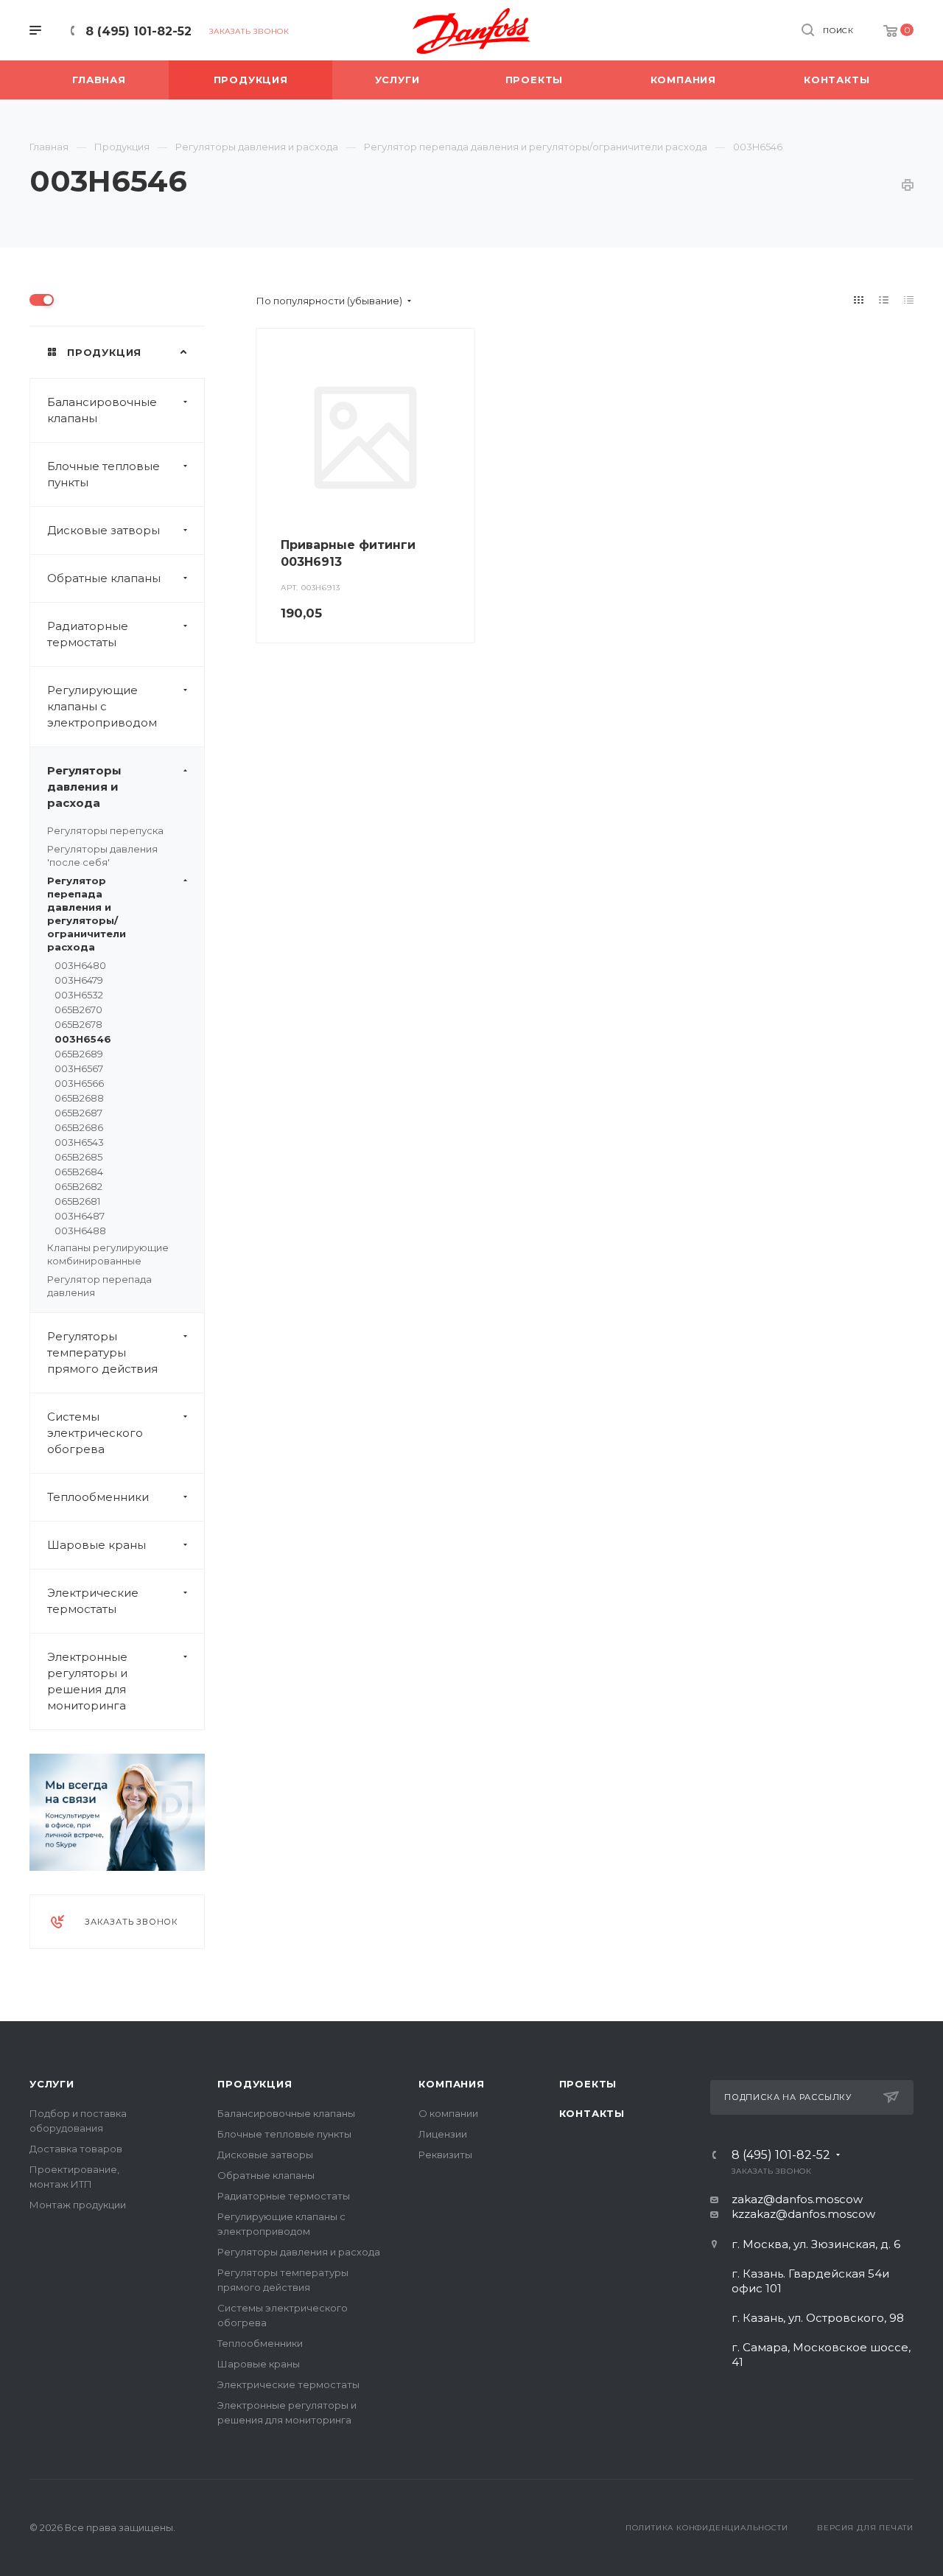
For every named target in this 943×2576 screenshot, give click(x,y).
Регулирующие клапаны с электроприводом (102, 706)
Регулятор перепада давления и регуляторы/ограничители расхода (87, 914)
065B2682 (78, 1186)
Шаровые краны (97, 1545)
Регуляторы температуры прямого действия (102, 1352)
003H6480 (80, 965)
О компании (448, 2113)
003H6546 (83, 1039)
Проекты (588, 2084)
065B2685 (78, 1157)
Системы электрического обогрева (95, 1433)
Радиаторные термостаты (88, 634)
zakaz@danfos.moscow (797, 2199)
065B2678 (78, 1024)
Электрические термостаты (93, 1601)
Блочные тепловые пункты (104, 474)
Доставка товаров (76, 2149)
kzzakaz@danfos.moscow (803, 2214)
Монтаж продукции (78, 2205)
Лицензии (443, 2134)
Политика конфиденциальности (707, 2528)
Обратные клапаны (104, 578)
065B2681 (77, 1201)
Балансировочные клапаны (102, 410)
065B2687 (78, 1113)
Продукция (255, 2084)
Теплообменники (98, 1497)
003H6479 (79, 980)
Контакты (592, 2113)
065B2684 (79, 1172)
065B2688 (79, 1098)
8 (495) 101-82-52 (139, 31)
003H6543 (79, 1142)
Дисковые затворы (104, 530)
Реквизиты (445, 2155)
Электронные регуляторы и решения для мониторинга (87, 1681)
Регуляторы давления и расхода (84, 787)
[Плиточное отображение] (859, 300)
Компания (451, 2084)
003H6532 (79, 995)
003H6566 (79, 1083)
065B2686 (79, 1127)
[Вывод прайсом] (909, 300)
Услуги (52, 2084)
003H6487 (80, 1216)
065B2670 (78, 1009)
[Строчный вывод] (884, 300)
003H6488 (80, 1231)
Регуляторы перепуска (105, 830)
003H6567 (79, 1068)
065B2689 (79, 1054)
